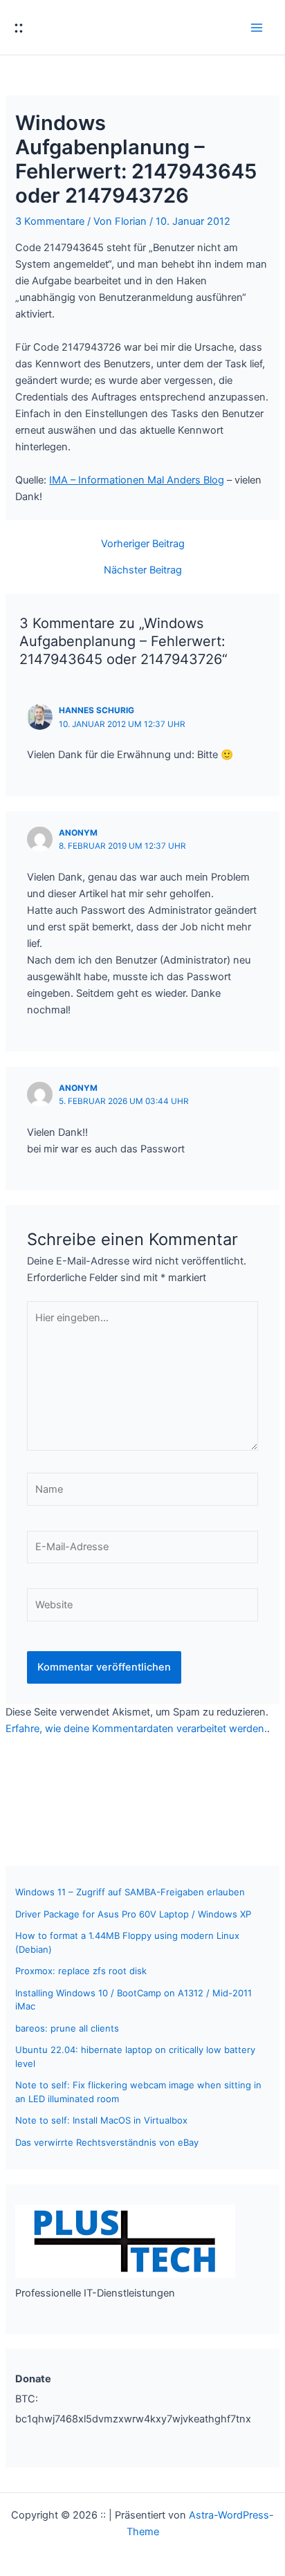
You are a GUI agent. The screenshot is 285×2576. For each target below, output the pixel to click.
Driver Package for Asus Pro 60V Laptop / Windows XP (133, 1914)
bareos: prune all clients (67, 2028)
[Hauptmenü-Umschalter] (257, 28)
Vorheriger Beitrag (143, 544)
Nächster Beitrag (143, 570)
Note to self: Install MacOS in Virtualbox (101, 2120)
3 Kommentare (50, 221)
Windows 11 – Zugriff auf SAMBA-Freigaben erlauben (130, 1892)
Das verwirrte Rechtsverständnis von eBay (107, 2142)
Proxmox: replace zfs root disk (81, 1971)
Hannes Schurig (96, 710)
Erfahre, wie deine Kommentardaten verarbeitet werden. (136, 1729)
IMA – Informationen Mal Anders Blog (137, 480)
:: (19, 27)
